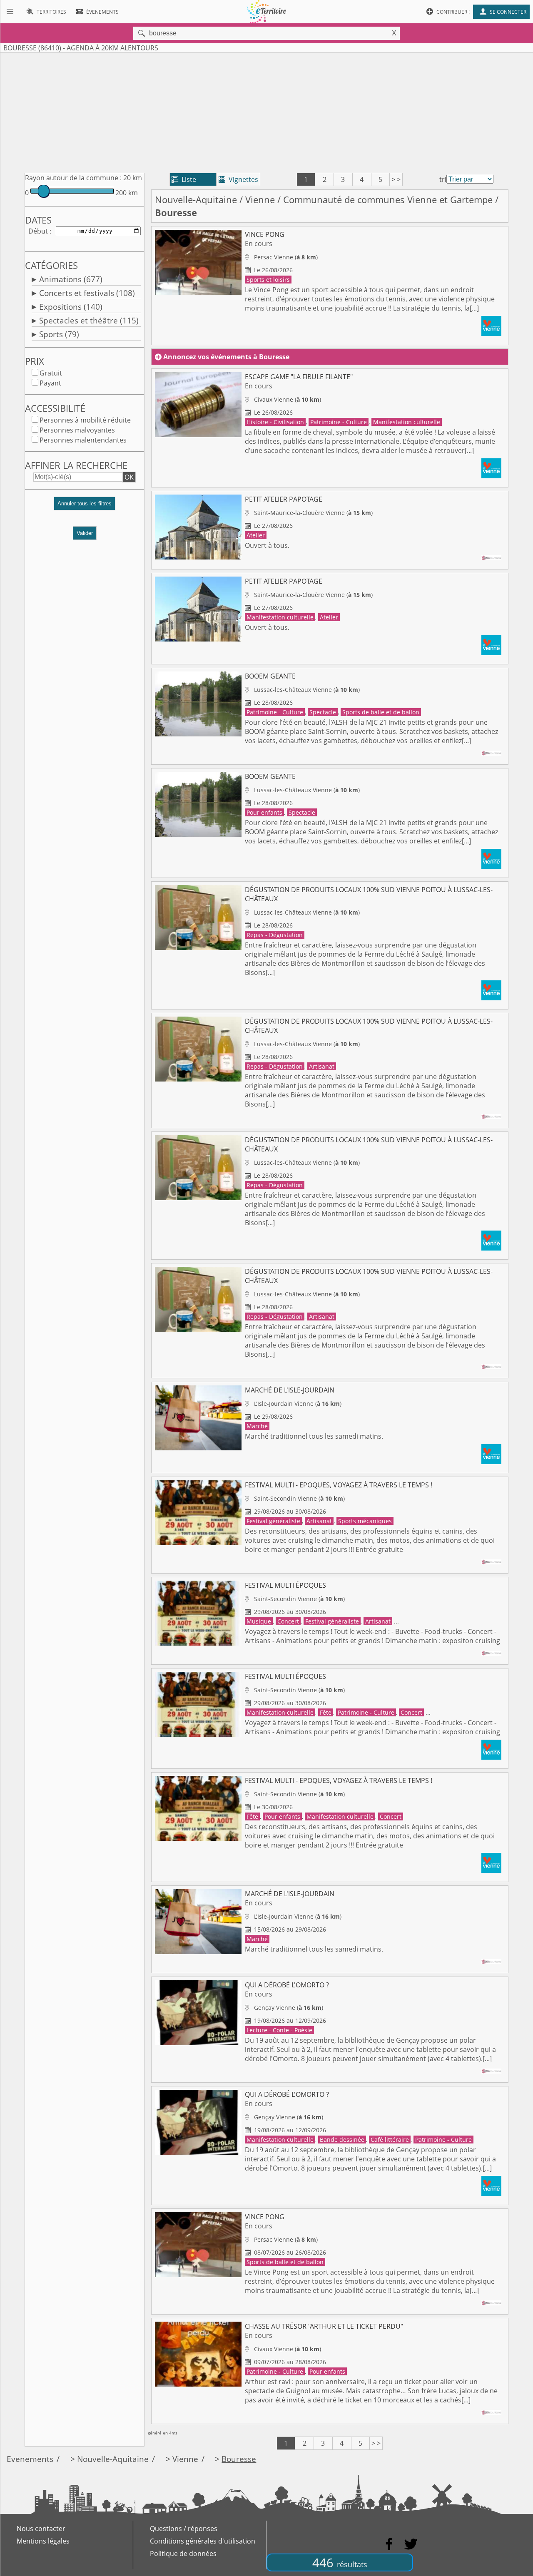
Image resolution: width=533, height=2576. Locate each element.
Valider (85, 533)
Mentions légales (43, 2541)
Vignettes (238, 179)
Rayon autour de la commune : (73, 178)
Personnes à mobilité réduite (85, 420)
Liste (184, 179)
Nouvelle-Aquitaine (196, 200)
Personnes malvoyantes (77, 430)
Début (38, 231)
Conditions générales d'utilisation (203, 2541)
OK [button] (129, 477)
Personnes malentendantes (83, 440)
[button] (85, 507)
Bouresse (239, 2459)
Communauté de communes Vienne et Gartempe (388, 200)
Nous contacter (41, 2529)
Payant (50, 383)
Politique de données (183, 2554)
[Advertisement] (266, 111)
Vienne (260, 200)
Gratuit (51, 373)
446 (340, 2562)
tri (443, 179)
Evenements (30, 2459)
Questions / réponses (184, 2529)
